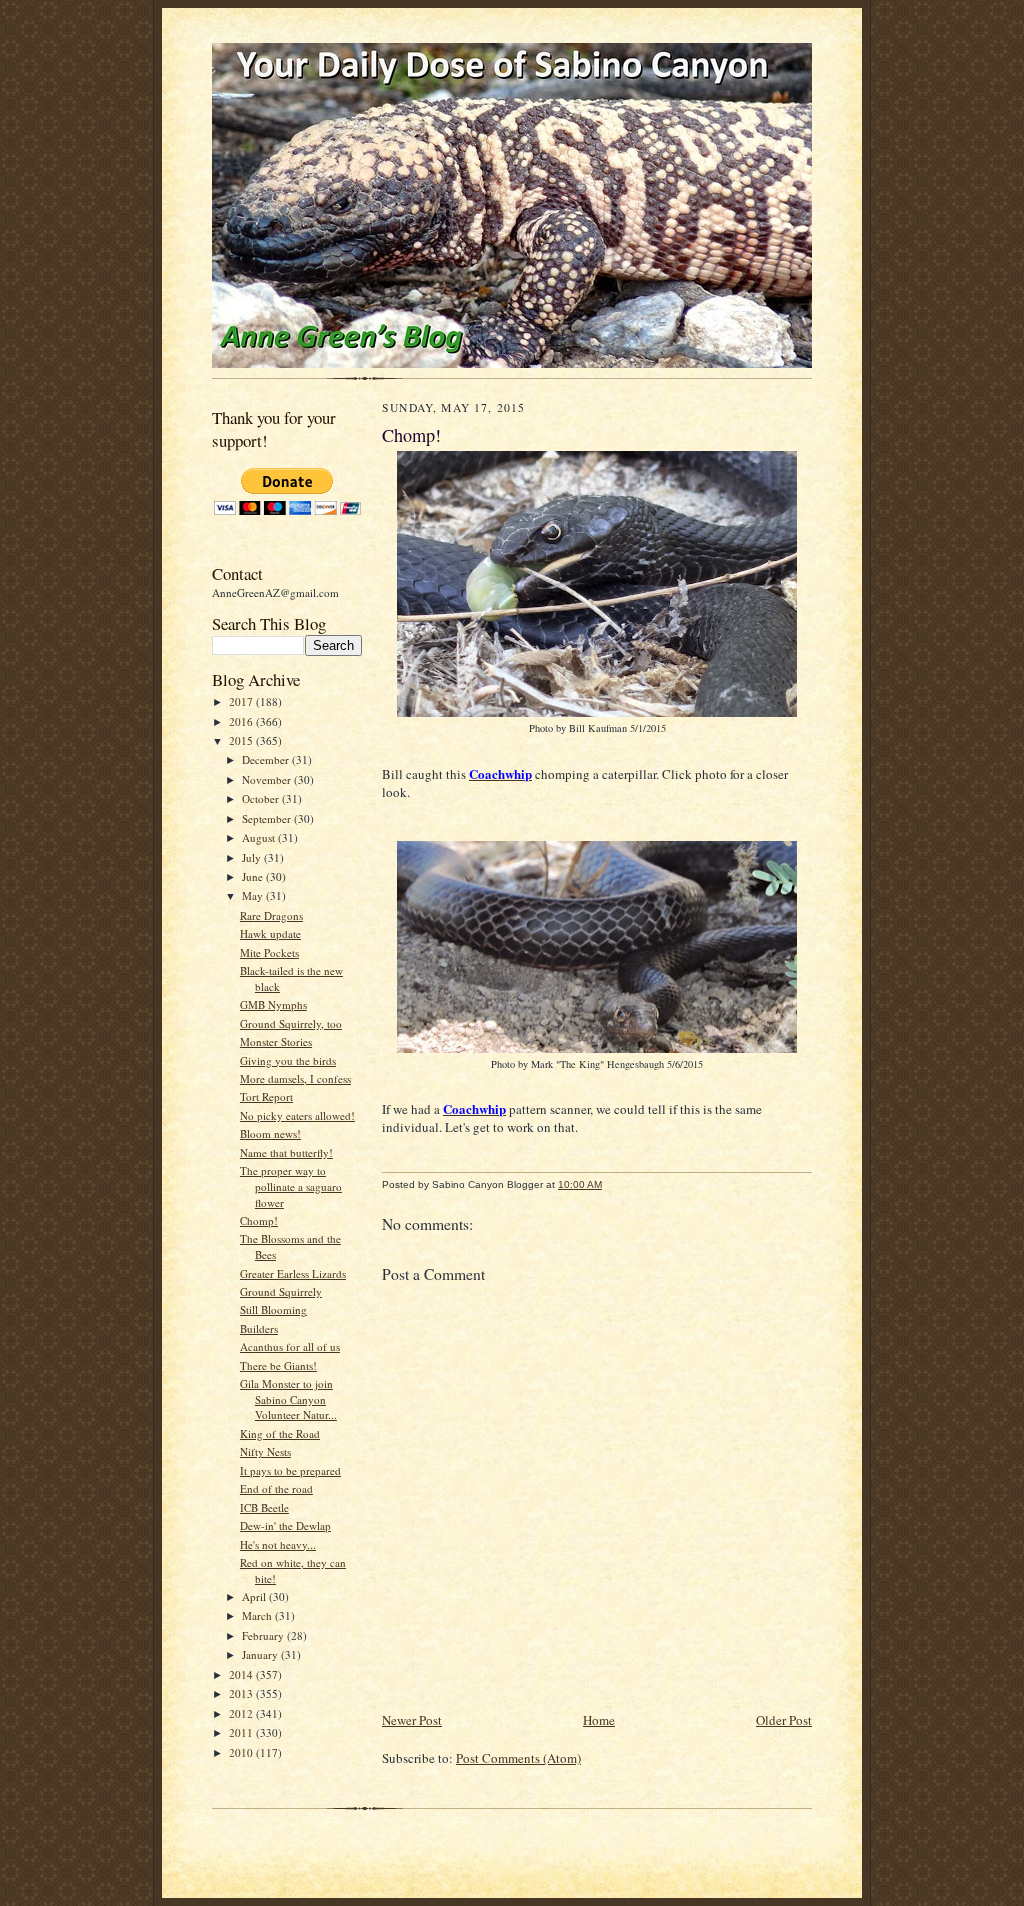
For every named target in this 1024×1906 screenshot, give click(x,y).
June (254, 876)
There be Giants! (278, 1365)
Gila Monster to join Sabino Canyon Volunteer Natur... (288, 1399)
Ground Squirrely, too (291, 1023)
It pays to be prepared (290, 1470)
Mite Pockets (269, 952)
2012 (242, 1713)
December (267, 759)
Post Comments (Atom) (518, 1758)
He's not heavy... (278, 1544)
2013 (242, 1693)
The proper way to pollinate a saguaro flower (291, 1186)
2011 (242, 1732)
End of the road (276, 1488)
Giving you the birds (288, 1060)
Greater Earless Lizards (293, 1273)
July (253, 857)
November (268, 779)
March (258, 1615)
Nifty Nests (265, 1451)
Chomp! (259, 1220)
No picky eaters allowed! (297, 1115)
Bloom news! (270, 1133)
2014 (242, 1674)
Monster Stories (276, 1041)
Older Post (784, 1720)
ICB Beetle (264, 1507)
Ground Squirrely (281, 1291)
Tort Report (266, 1096)
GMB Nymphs (273, 1004)
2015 (242, 740)
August (260, 837)
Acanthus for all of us (290, 1346)
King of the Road (280, 1433)
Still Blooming (273, 1309)
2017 (242, 701)
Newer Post (412, 1720)
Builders (259, 1328)
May (254, 895)
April (255, 1596)
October (262, 798)
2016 (242, 721)
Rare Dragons (271, 915)
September (268, 818)
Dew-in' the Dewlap (285, 1525)
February (264, 1635)
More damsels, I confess (295, 1078)
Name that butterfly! (286, 1152)
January (261, 1654)
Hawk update (270, 933)
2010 (242, 1752)
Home (599, 1720)
